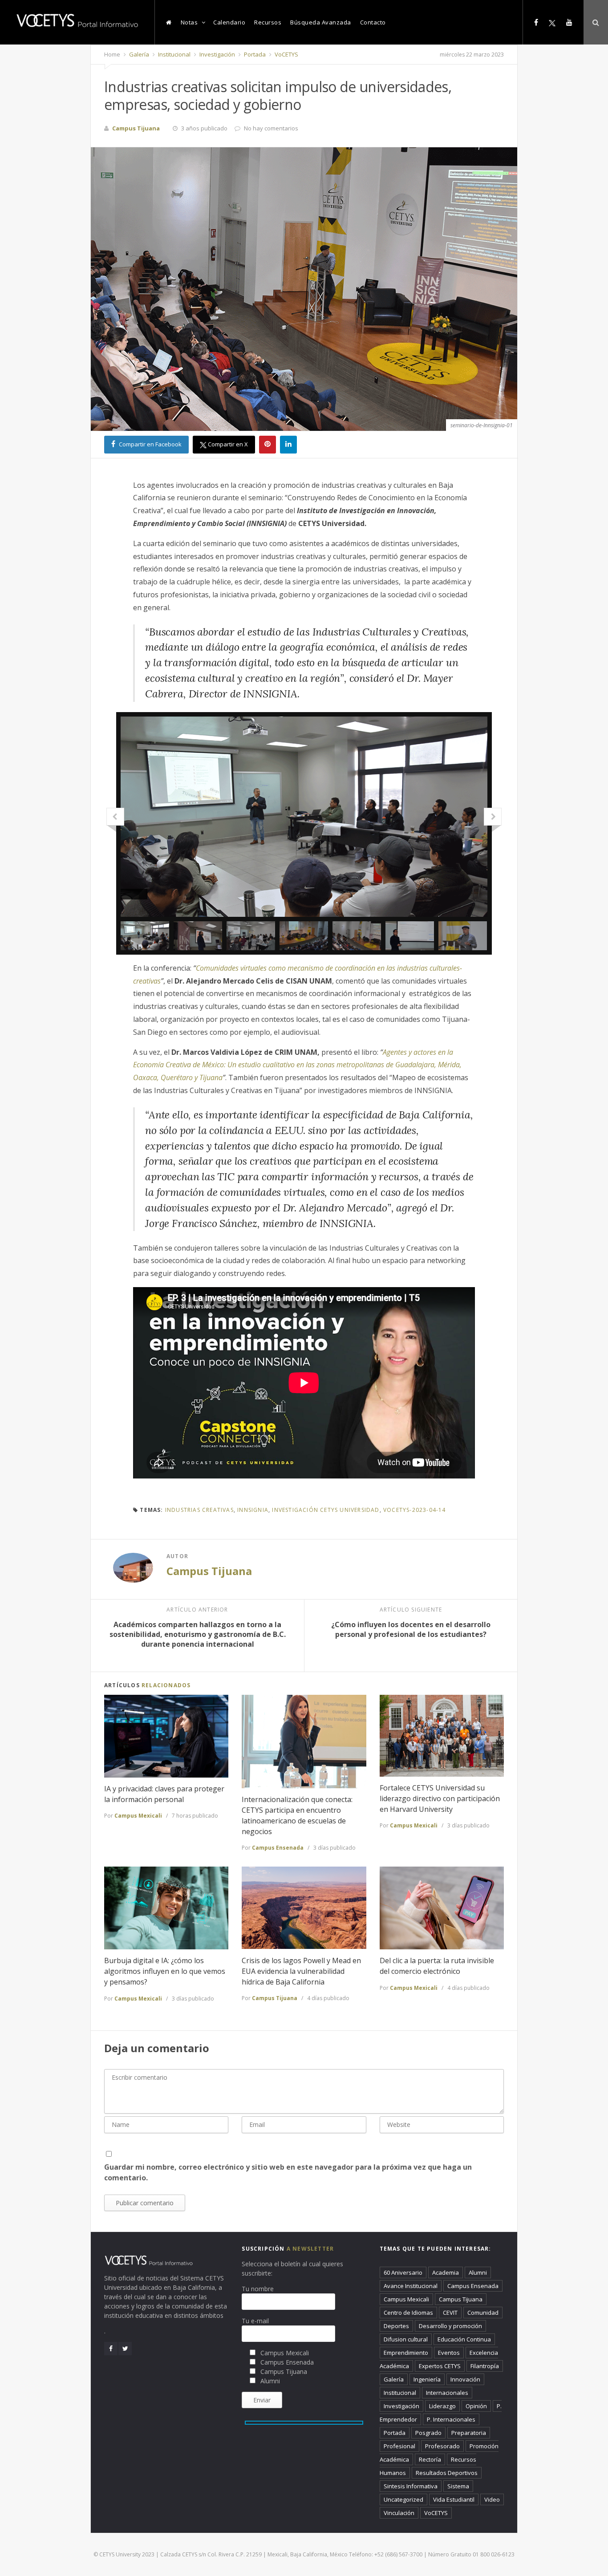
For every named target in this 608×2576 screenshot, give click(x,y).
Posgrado (428, 2433)
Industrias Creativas (199, 1510)
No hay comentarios (271, 128)
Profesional (399, 2446)
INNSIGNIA (253, 1510)
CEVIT (450, 2313)
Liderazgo (442, 2406)
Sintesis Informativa (411, 2486)
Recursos (268, 22)
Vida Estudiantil (454, 2499)
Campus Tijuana (209, 1571)
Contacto (373, 22)
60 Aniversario (403, 2272)
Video (492, 2499)
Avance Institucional (411, 2286)
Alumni (478, 2272)
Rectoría (430, 2459)
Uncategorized (403, 2499)
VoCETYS (286, 54)
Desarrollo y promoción (450, 2326)
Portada (254, 54)
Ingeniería (427, 2379)
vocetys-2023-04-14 (415, 1510)
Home (112, 54)
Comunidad (483, 2313)
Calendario (229, 22)
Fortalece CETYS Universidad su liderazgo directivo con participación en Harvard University (440, 1798)
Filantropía (485, 2366)
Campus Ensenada (278, 1848)
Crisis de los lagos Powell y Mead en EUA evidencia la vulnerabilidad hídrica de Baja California (301, 1971)
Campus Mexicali (138, 1816)
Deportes (396, 2326)
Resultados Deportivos (447, 2473)
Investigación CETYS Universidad (326, 1510)
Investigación (217, 54)
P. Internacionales (451, 2419)
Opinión (476, 2406)
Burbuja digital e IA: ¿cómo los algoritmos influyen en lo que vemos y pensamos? (165, 1971)
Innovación (465, 2379)
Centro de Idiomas (408, 2313)
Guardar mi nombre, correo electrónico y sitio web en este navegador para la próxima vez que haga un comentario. (288, 2172)
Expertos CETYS (440, 2366)
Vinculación (399, 2513)
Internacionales (447, 2393)
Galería (138, 54)
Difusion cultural (406, 2339)
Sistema (458, 2486)
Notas (189, 22)
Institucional (174, 54)
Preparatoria (469, 2433)
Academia (446, 2272)
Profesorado (442, 2446)
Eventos (449, 2353)
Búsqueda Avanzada (321, 22)
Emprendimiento (406, 2353)
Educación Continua (464, 2339)
